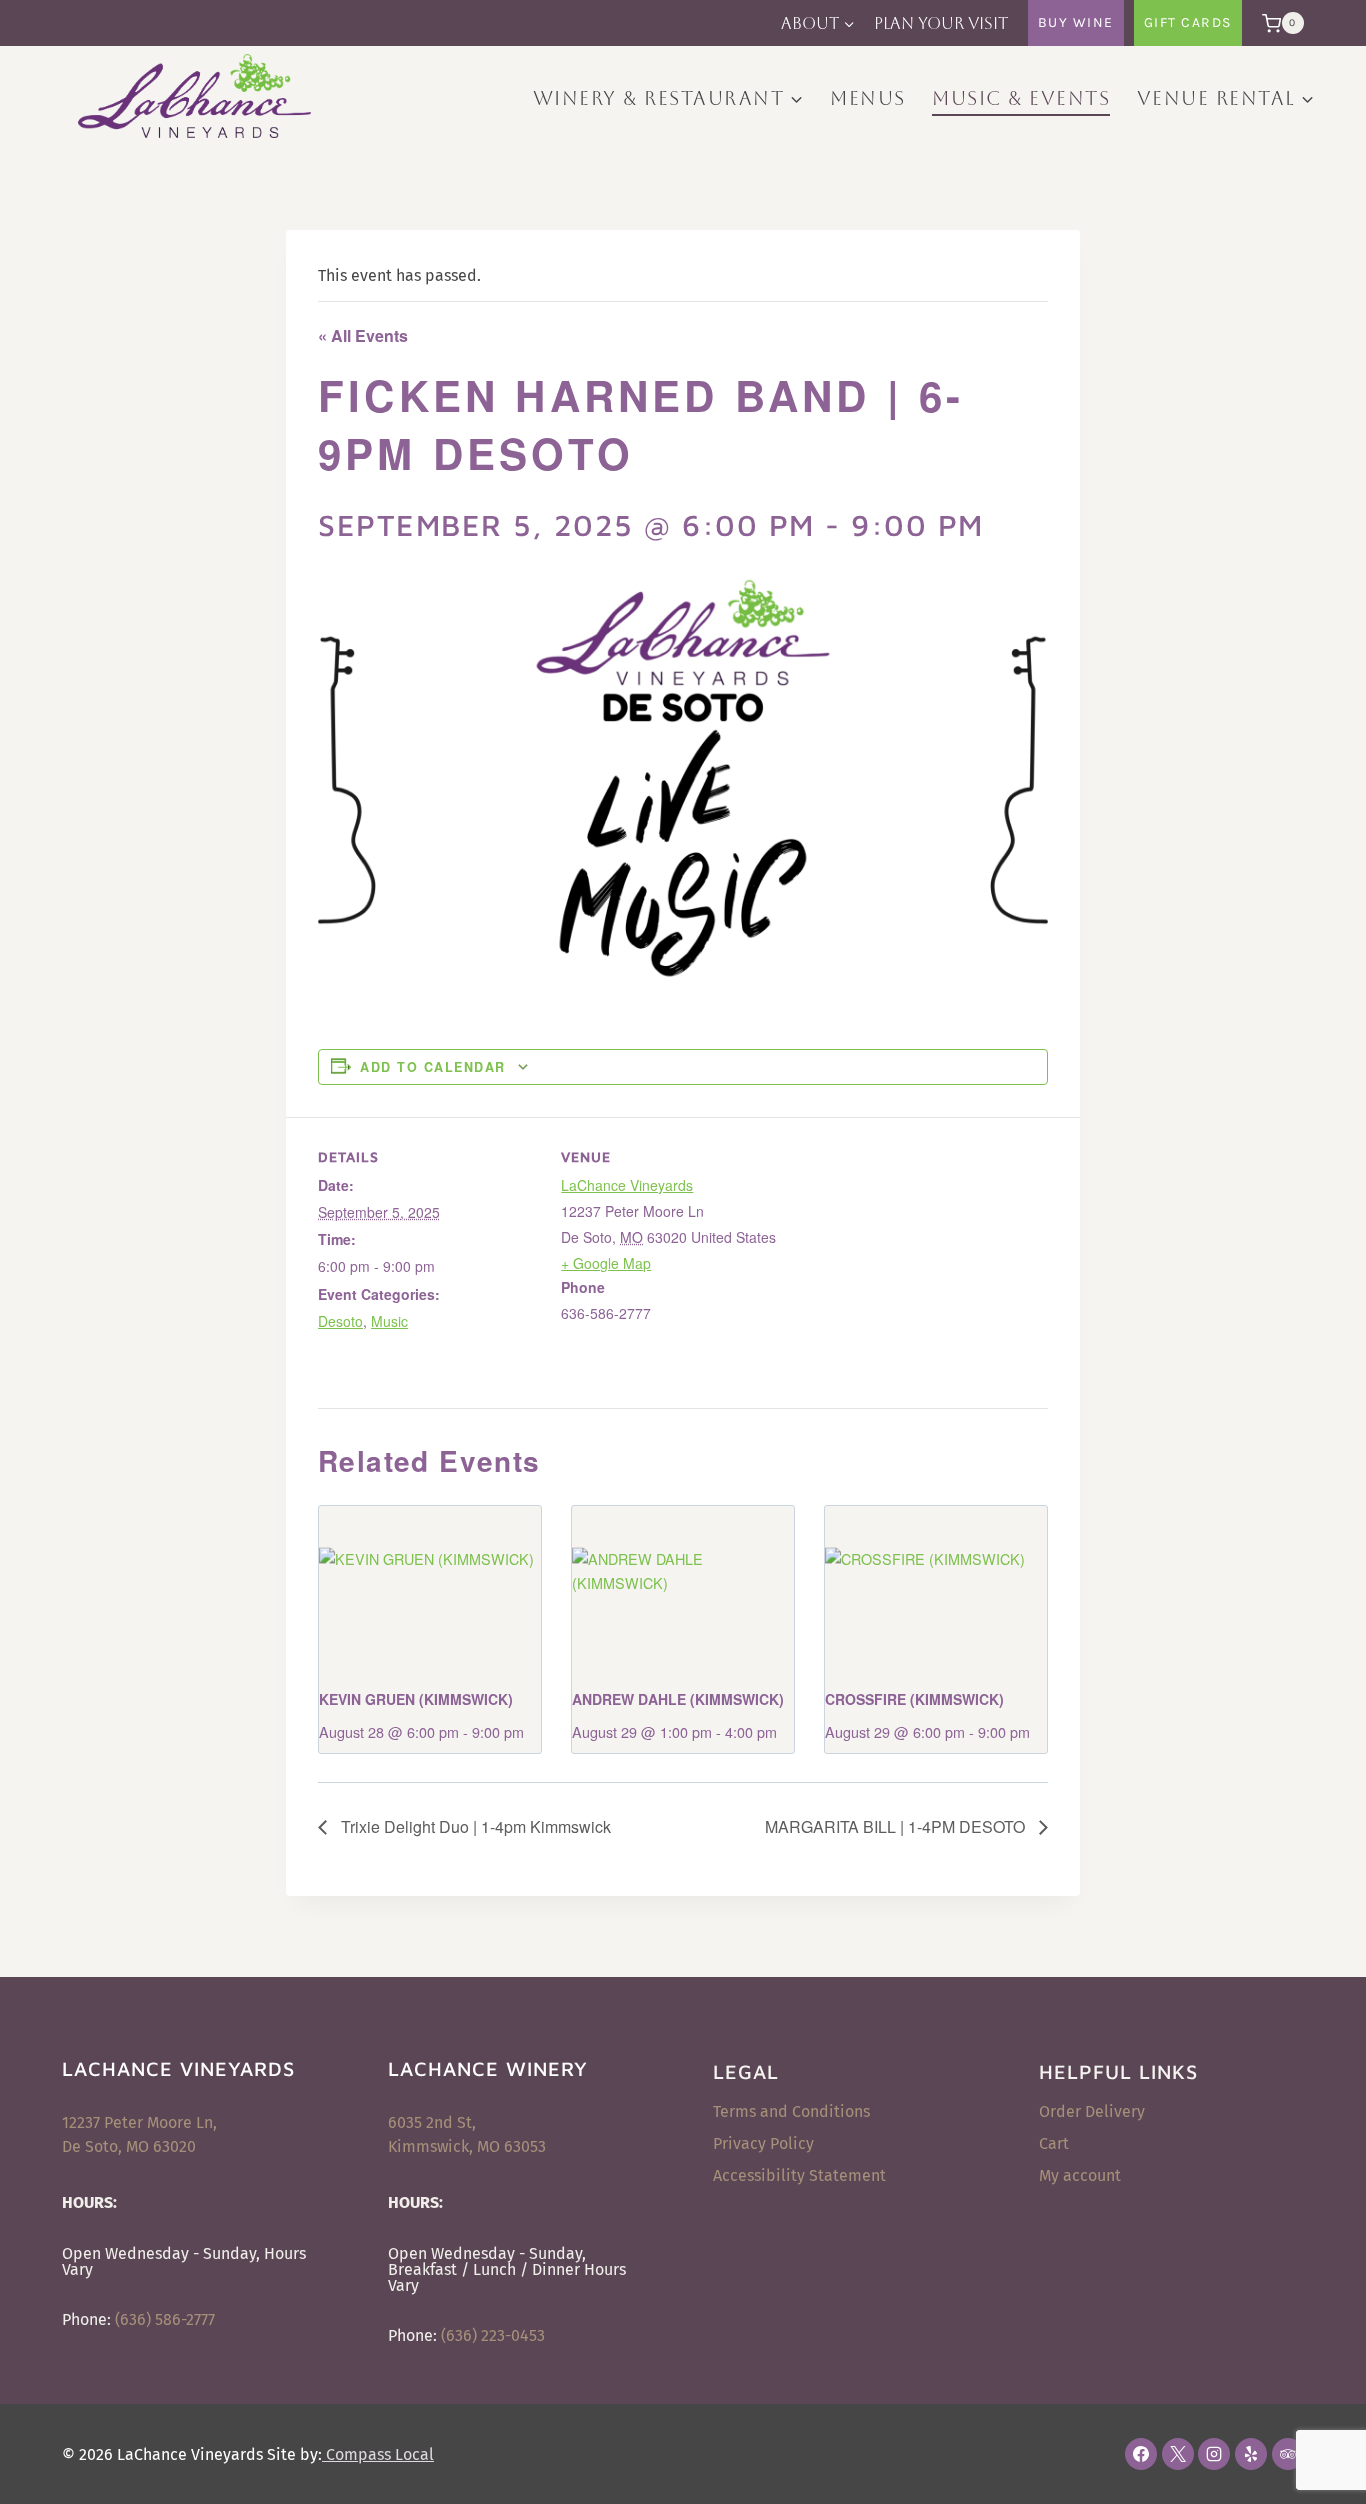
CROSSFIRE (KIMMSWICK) (914, 1699)
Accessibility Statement (799, 2175)
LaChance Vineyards (627, 1185)
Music (389, 1321)
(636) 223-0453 (493, 2335)
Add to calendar (433, 1067)
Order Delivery (1092, 2111)
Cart (1054, 2143)
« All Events (363, 335)
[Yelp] (1251, 2454)
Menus (868, 98)
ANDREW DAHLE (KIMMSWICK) (678, 1699)
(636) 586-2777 (165, 2319)
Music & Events (1021, 98)
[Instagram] (1214, 2454)
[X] (1178, 2454)
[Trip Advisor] (1288, 2454)
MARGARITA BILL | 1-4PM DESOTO (897, 1826)
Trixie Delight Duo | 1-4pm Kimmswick (474, 1826)
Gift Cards (1188, 22)
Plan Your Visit (941, 23)
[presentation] (430, 1589)
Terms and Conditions (791, 2111)
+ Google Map (606, 1263)
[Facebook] (1141, 2454)
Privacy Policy (763, 2143)
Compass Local (378, 2454)
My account (1080, 2175)
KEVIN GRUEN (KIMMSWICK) (416, 1699)
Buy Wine (1076, 22)
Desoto (340, 1321)
